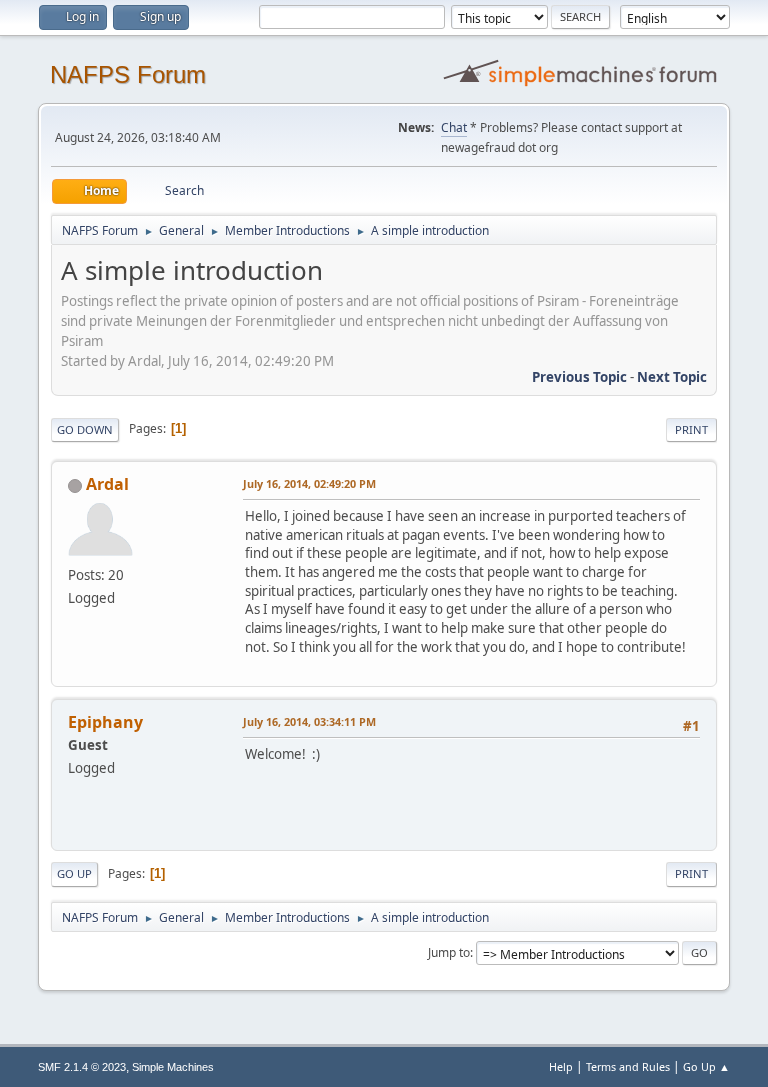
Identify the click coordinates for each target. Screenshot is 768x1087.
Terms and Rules (628, 1066)
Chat (454, 127)
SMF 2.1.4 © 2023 (82, 1067)
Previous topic (579, 377)
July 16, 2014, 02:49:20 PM (309, 483)
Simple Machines (173, 1067)
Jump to (449, 952)
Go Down (85, 429)
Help (561, 1066)
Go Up (74, 873)
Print (691, 429)
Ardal (107, 484)
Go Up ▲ (706, 1066)
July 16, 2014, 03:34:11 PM (309, 721)
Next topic (672, 377)
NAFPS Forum (128, 74)
